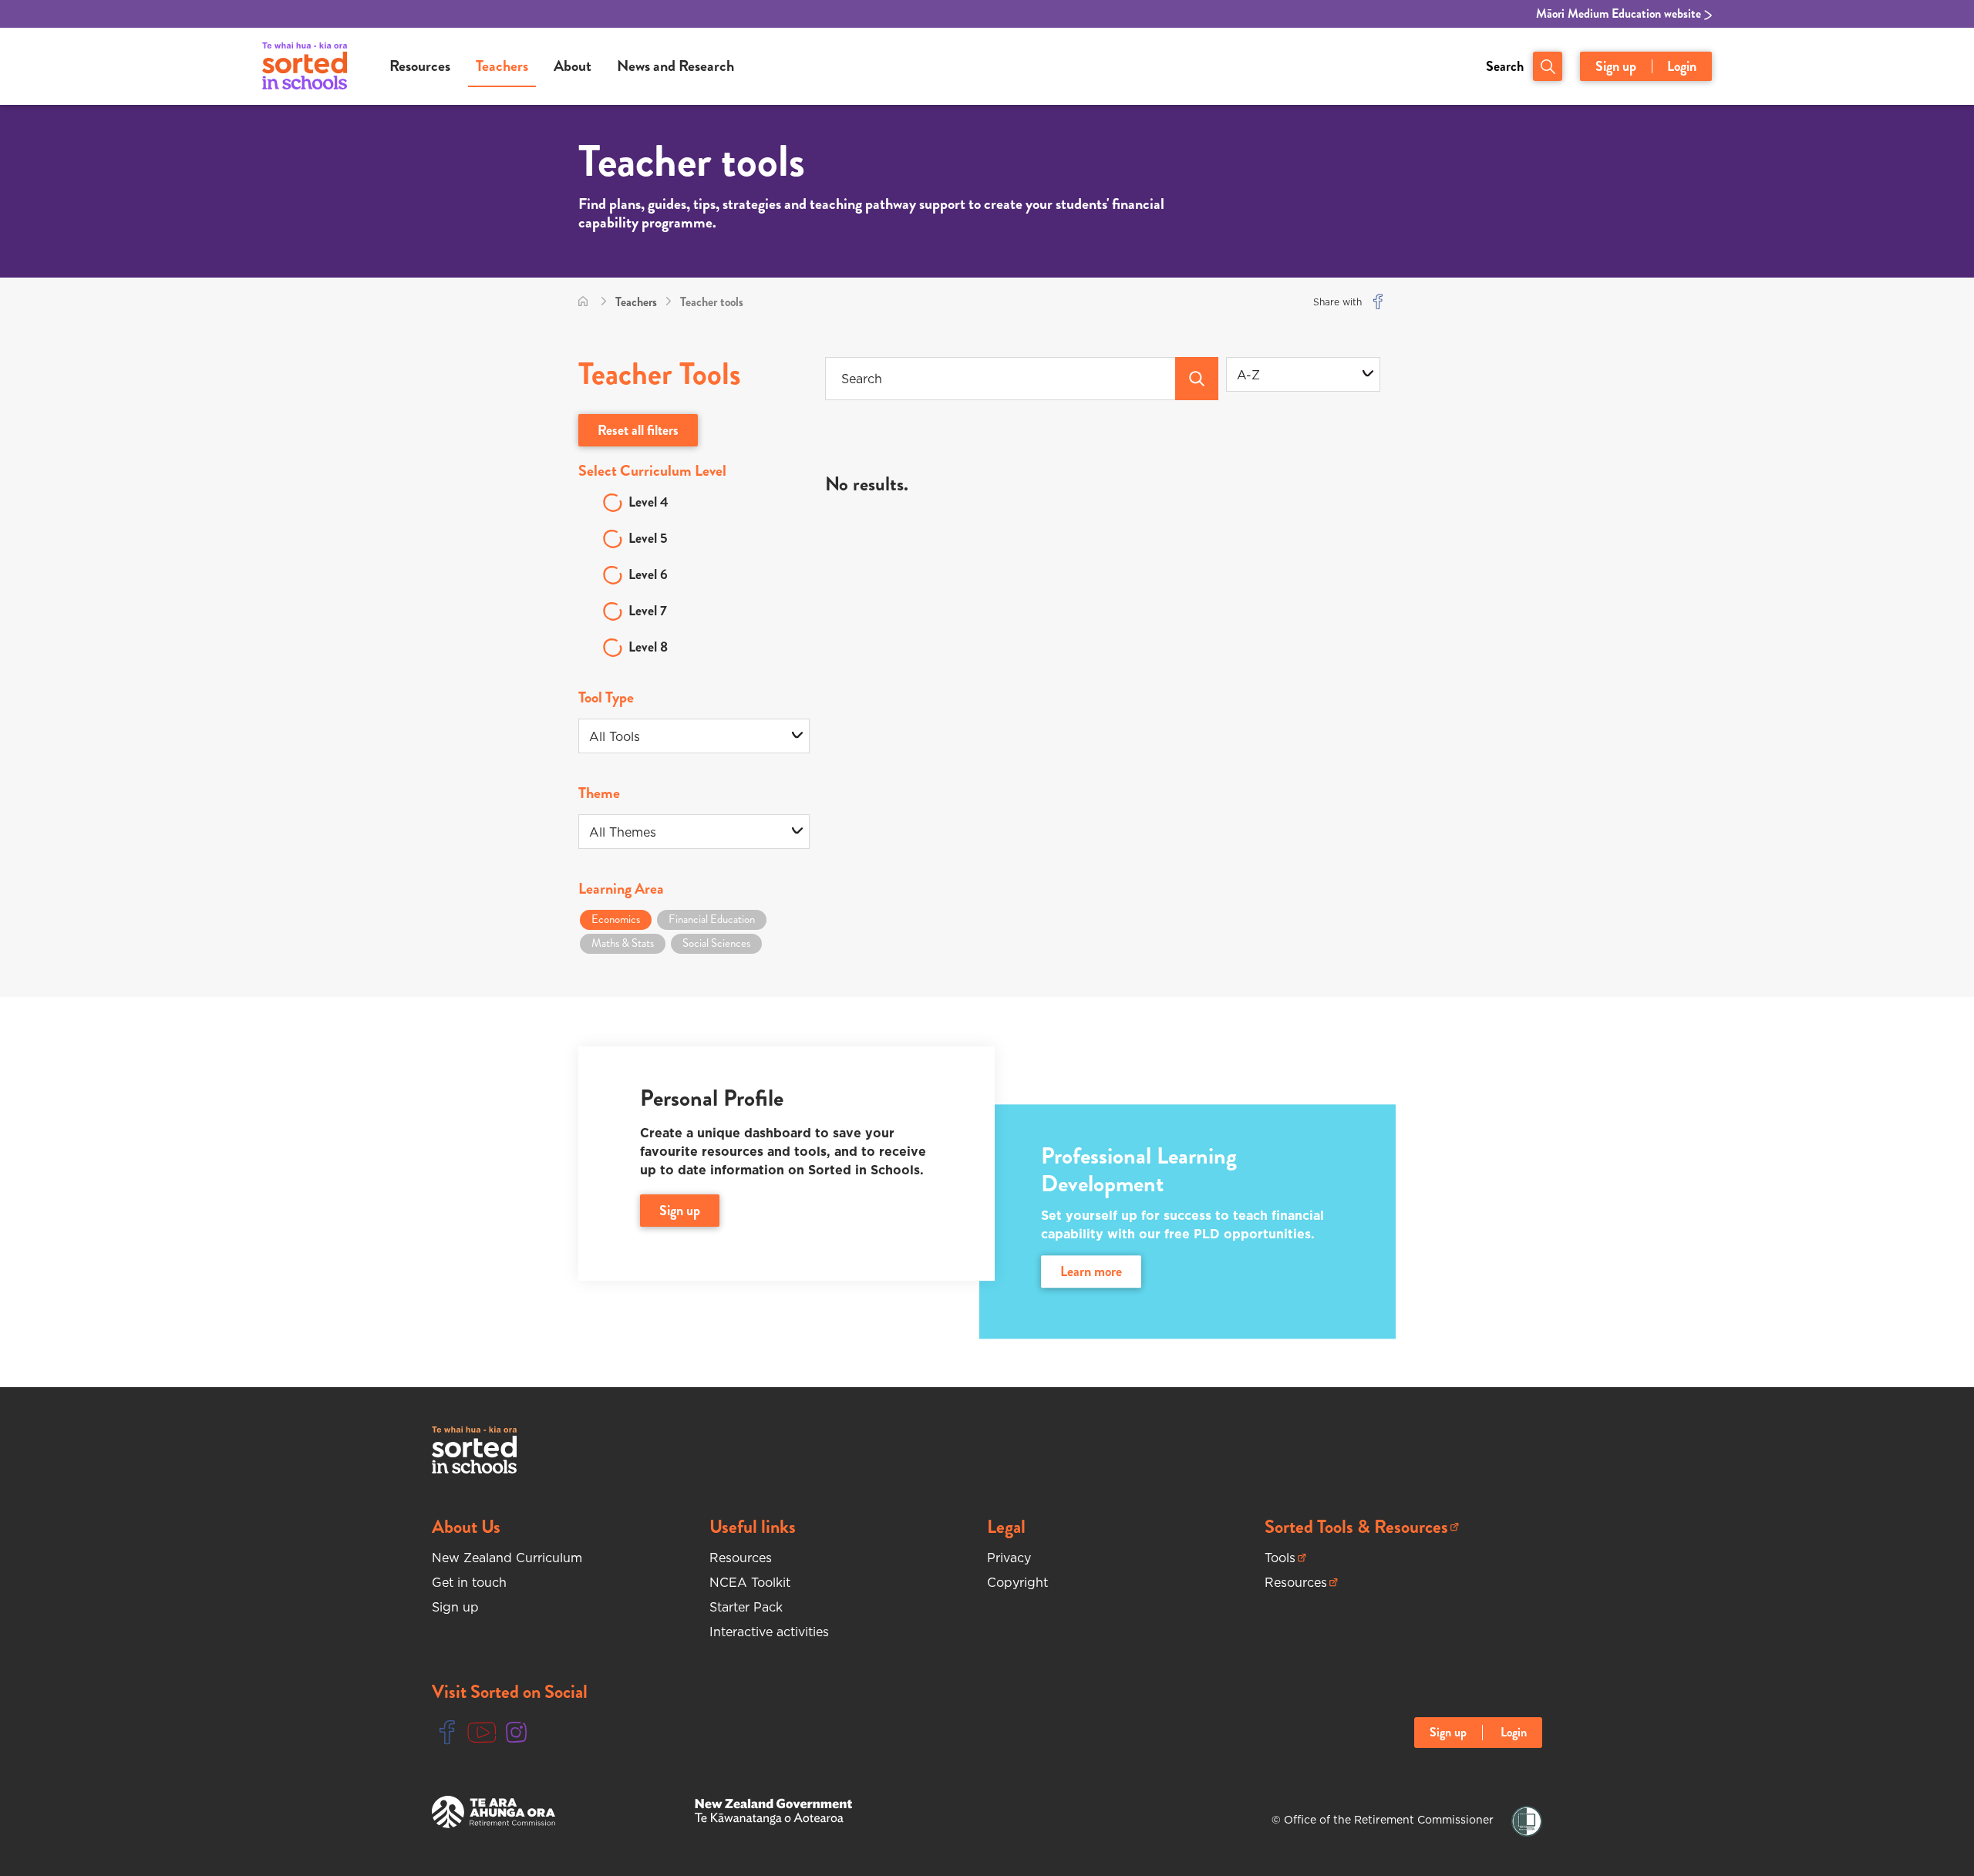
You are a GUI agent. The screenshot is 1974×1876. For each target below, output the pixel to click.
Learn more (1091, 1272)
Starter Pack (746, 1607)
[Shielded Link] (1527, 1822)
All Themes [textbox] (623, 832)
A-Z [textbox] (1248, 375)
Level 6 (648, 574)
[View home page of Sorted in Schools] (305, 66)
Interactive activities (769, 1632)
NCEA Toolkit (750, 1582)
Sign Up (680, 1211)
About (573, 66)
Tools (1285, 1558)
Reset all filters (638, 430)
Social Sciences (716, 943)
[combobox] (1303, 374)
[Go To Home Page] (583, 302)
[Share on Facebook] (1378, 302)
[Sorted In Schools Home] (474, 1450)
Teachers (502, 66)
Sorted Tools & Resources (1356, 1527)
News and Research (675, 66)
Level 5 (648, 538)
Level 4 (648, 502)
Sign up (1616, 66)
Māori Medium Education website (1620, 14)
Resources (420, 66)
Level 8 (648, 647)
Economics (616, 919)
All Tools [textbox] (615, 736)
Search (1505, 66)
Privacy (1009, 1558)
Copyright (1017, 1582)
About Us (466, 1527)
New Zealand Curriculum (507, 1558)
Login (1682, 66)
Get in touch (469, 1582)
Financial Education (712, 919)
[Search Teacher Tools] (1197, 379)
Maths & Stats (623, 943)
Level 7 (648, 611)
